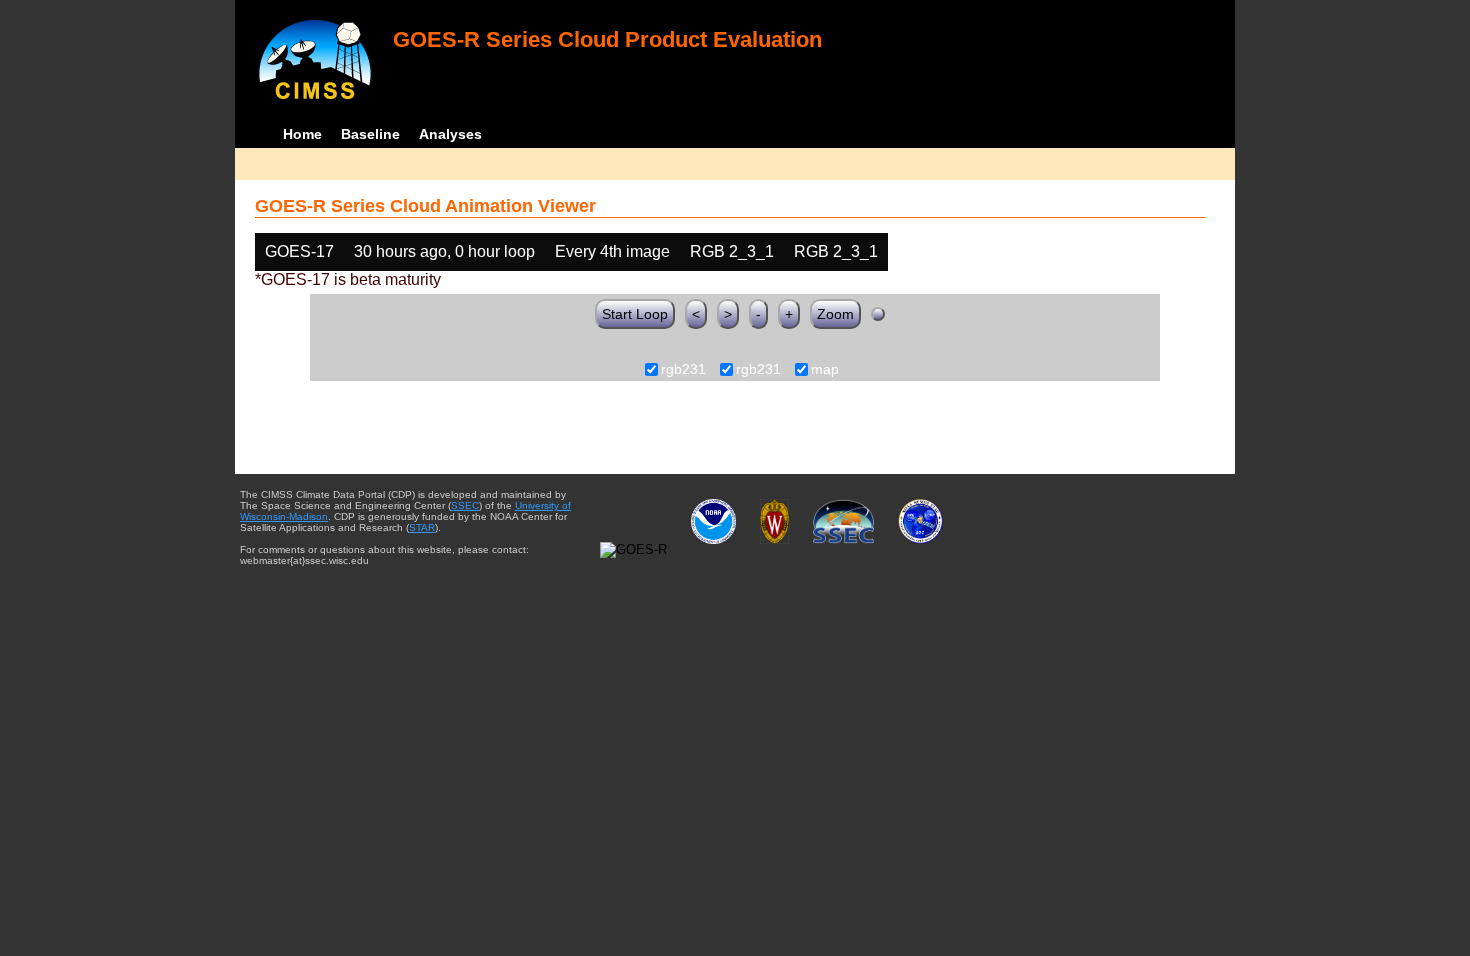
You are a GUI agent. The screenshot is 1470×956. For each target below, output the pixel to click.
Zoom (835, 314)
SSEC (465, 505)
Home (302, 134)
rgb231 (683, 370)
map (825, 370)
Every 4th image (612, 251)
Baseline (370, 134)
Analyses (450, 134)
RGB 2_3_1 (732, 251)
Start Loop (635, 314)
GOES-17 (299, 251)
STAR (422, 527)
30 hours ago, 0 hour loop (444, 251)
